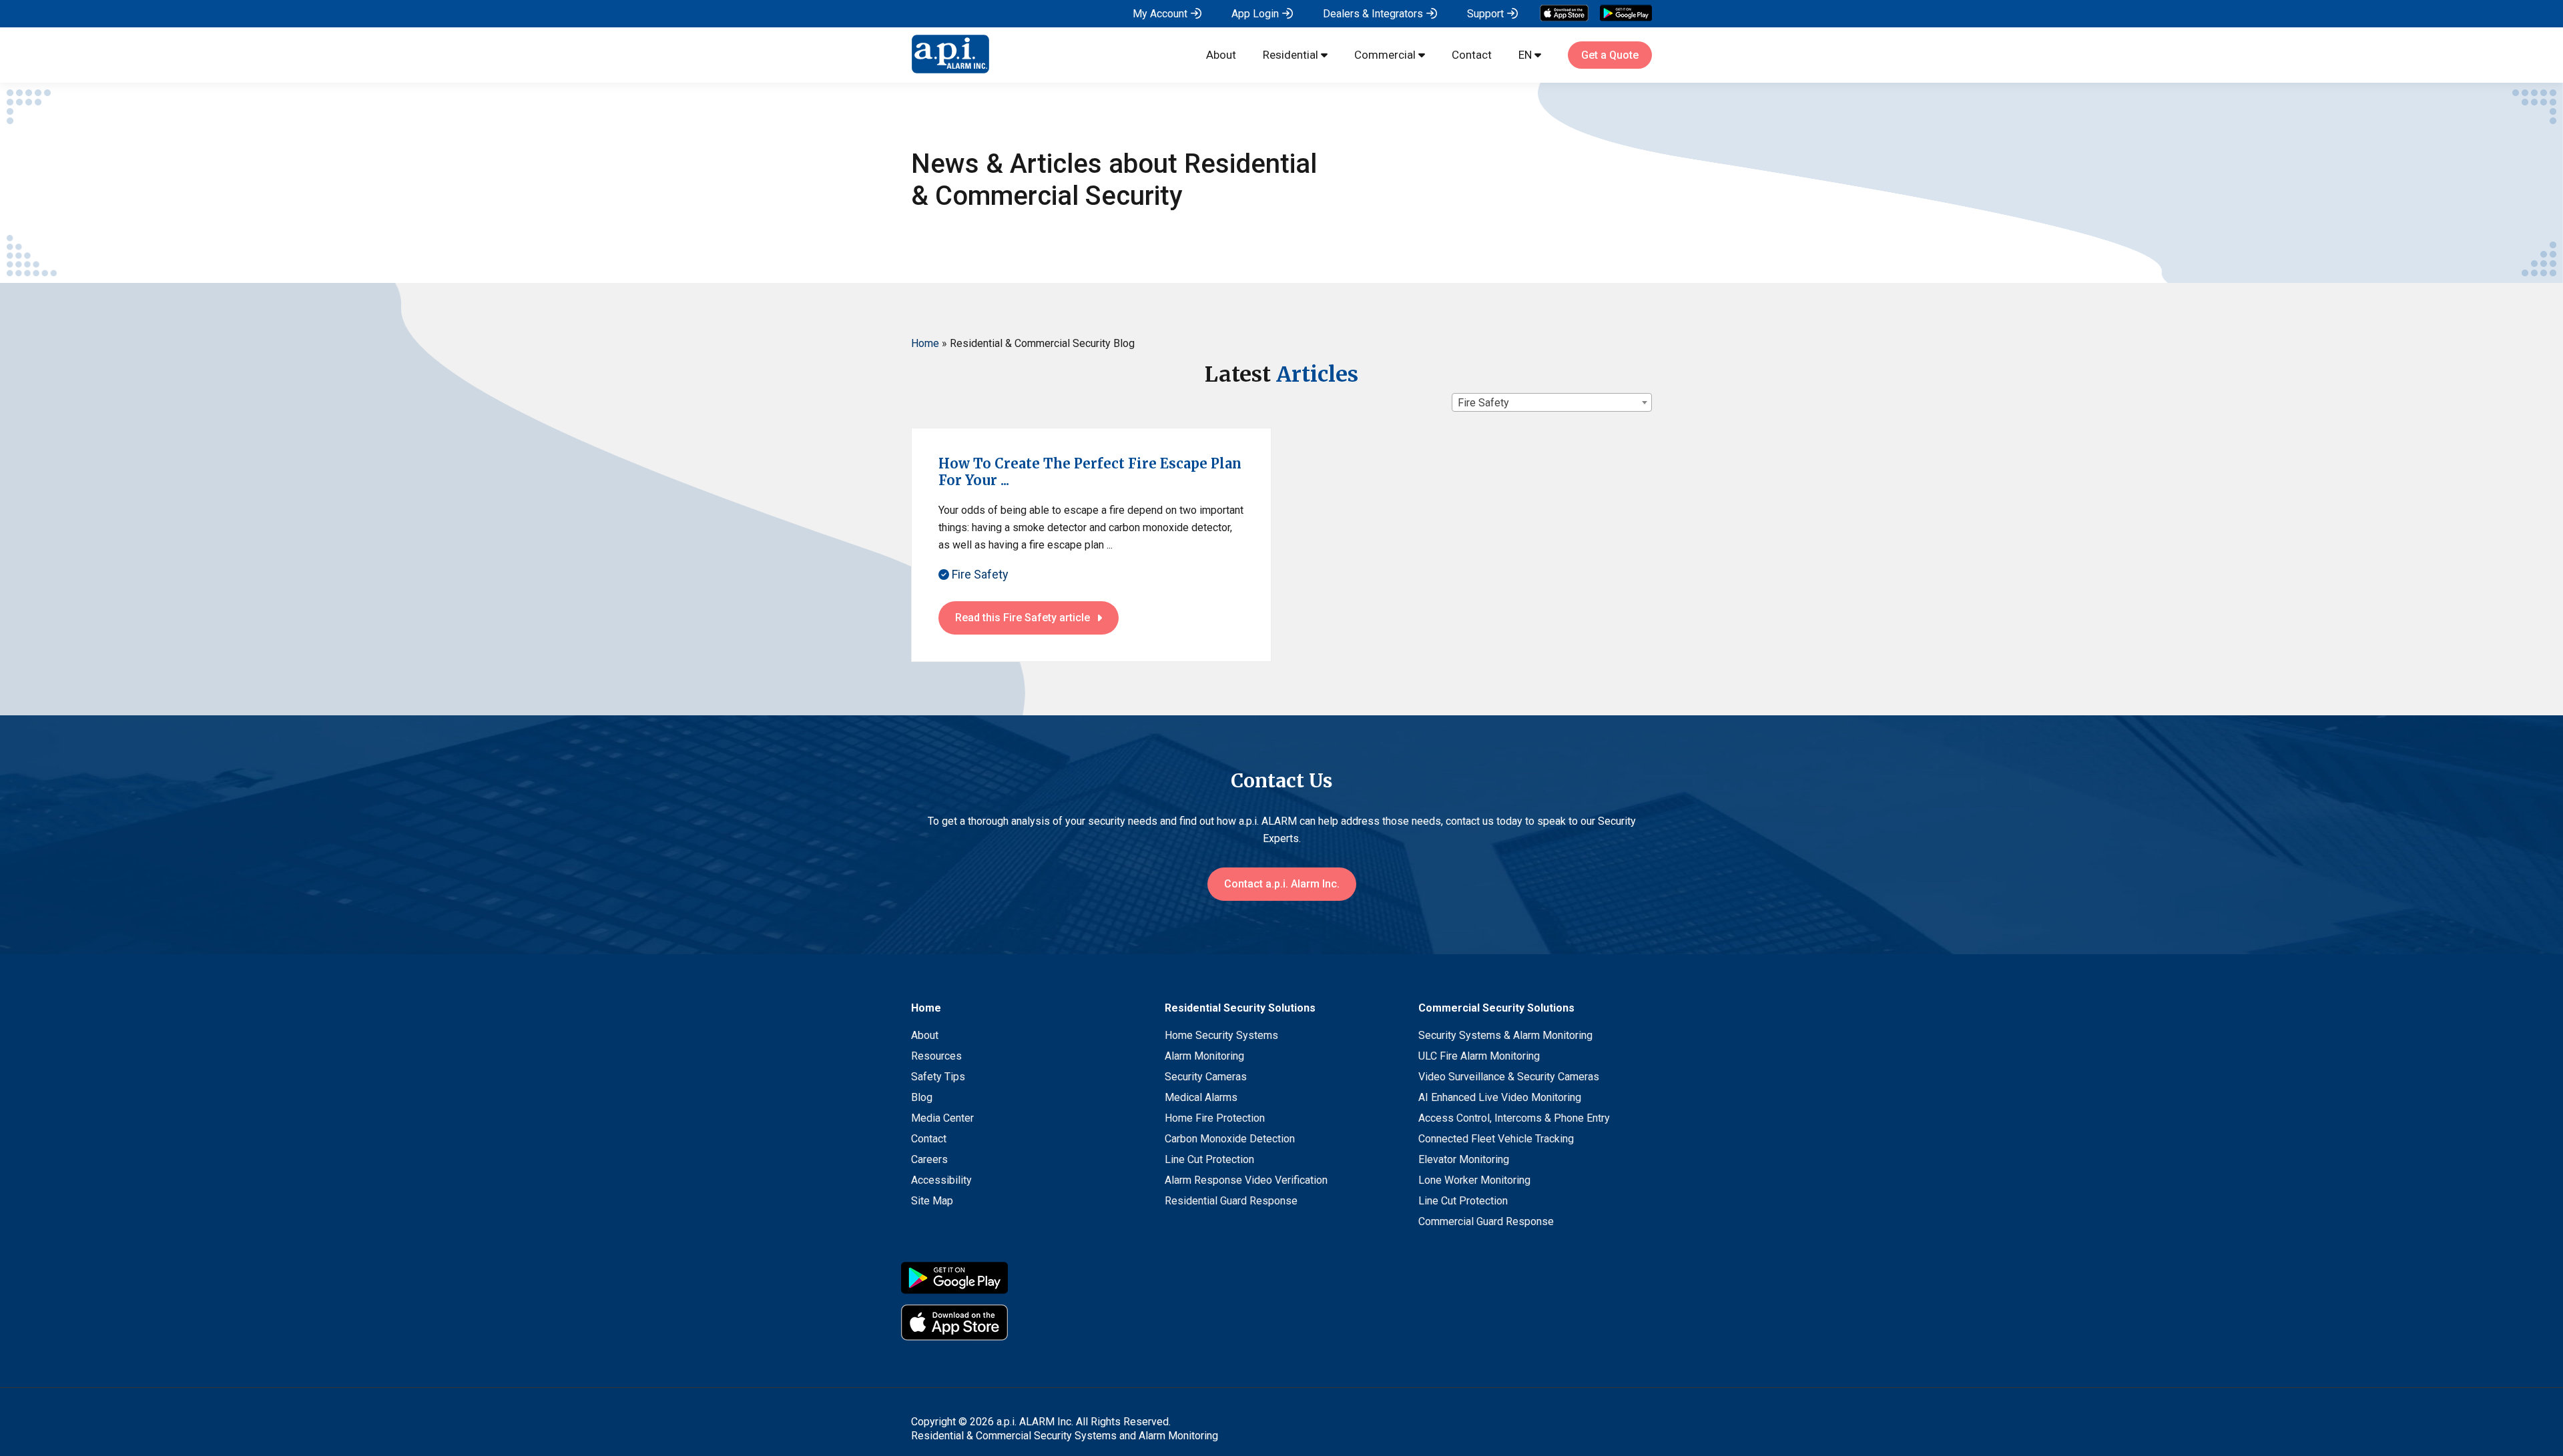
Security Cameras (1206, 1077)
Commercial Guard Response (1486, 1221)
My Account (1160, 14)
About (1221, 55)
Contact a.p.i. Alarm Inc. (1282, 884)
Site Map (932, 1201)
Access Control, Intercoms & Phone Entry (1514, 1118)
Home (925, 343)
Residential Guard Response (1231, 1201)
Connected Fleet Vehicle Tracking (1496, 1139)
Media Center (942, 1118)
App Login (1255, 14)
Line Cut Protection (1209, 1159)
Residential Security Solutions (1240, 1008)
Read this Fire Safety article (1023, 618)
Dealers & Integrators (1373, 14)
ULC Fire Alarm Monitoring (1479, 1056)
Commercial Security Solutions (1496, 1008)
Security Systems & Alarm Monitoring (1505, 1035)
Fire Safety (979, 574)
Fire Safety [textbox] (1483, 403)
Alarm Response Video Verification (1246, 1180)
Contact (1472, 55)
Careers (929, 1159)
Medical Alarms (1201, 1097)
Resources (936, 1056)
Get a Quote (1610, 55)
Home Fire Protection (1215, 1118)
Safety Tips (938, 1077)
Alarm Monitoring (1204, 1056)
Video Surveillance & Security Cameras (1509, 1077)
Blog (922, 1097)
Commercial (1385, 55)
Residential (1291, 55)
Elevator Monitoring (1464, 1159)
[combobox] (1552, 402)
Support (1485, 14)
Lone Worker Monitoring (1474, 1180)
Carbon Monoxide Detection (1230, 1139)
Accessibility (941, 1180)
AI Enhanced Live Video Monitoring (1500, 1097)
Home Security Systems (1221, 1035)
